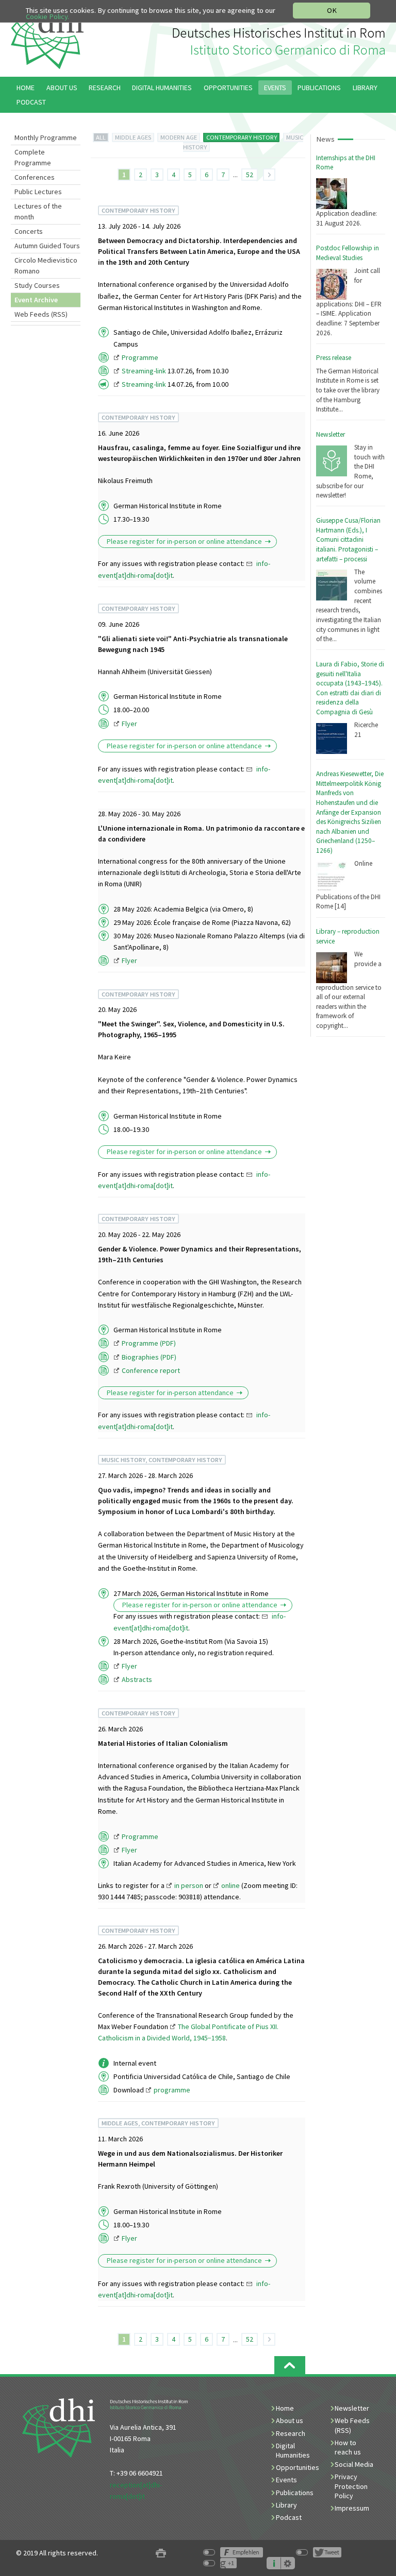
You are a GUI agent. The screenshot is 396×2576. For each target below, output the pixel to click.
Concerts (29, 231)
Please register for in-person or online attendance (184, 541)
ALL (101, 137)
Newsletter (331, 434)
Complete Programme (33, 157)
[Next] (269, 175)
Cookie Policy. (47, 16)
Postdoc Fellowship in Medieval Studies (348, 253)
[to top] (290, 2365)
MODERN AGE (179, 137)
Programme (140, 357)
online (230, 1885)
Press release (334, 358)
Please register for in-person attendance (170, 1393)
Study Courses (37, 285)
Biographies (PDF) (149, 1357)
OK (332, 10)
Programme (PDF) (149, 1343)
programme (172, 2090)
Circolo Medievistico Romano (46, 265)
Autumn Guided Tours (47, 246)
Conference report (151, 1370)
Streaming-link (144, 371)
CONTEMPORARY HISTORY (242, 137)
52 (250, 175)
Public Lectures (38, 192)
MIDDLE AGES (133, 137)
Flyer (129, 724)
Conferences (35, 177)
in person (189, 1885)
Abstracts (137, 1679)
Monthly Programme (46, 138)
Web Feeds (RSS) (41, 314)
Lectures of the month (38, 211)
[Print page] (161, 2553)
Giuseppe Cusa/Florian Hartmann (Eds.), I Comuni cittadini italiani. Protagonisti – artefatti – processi (348, 540)
